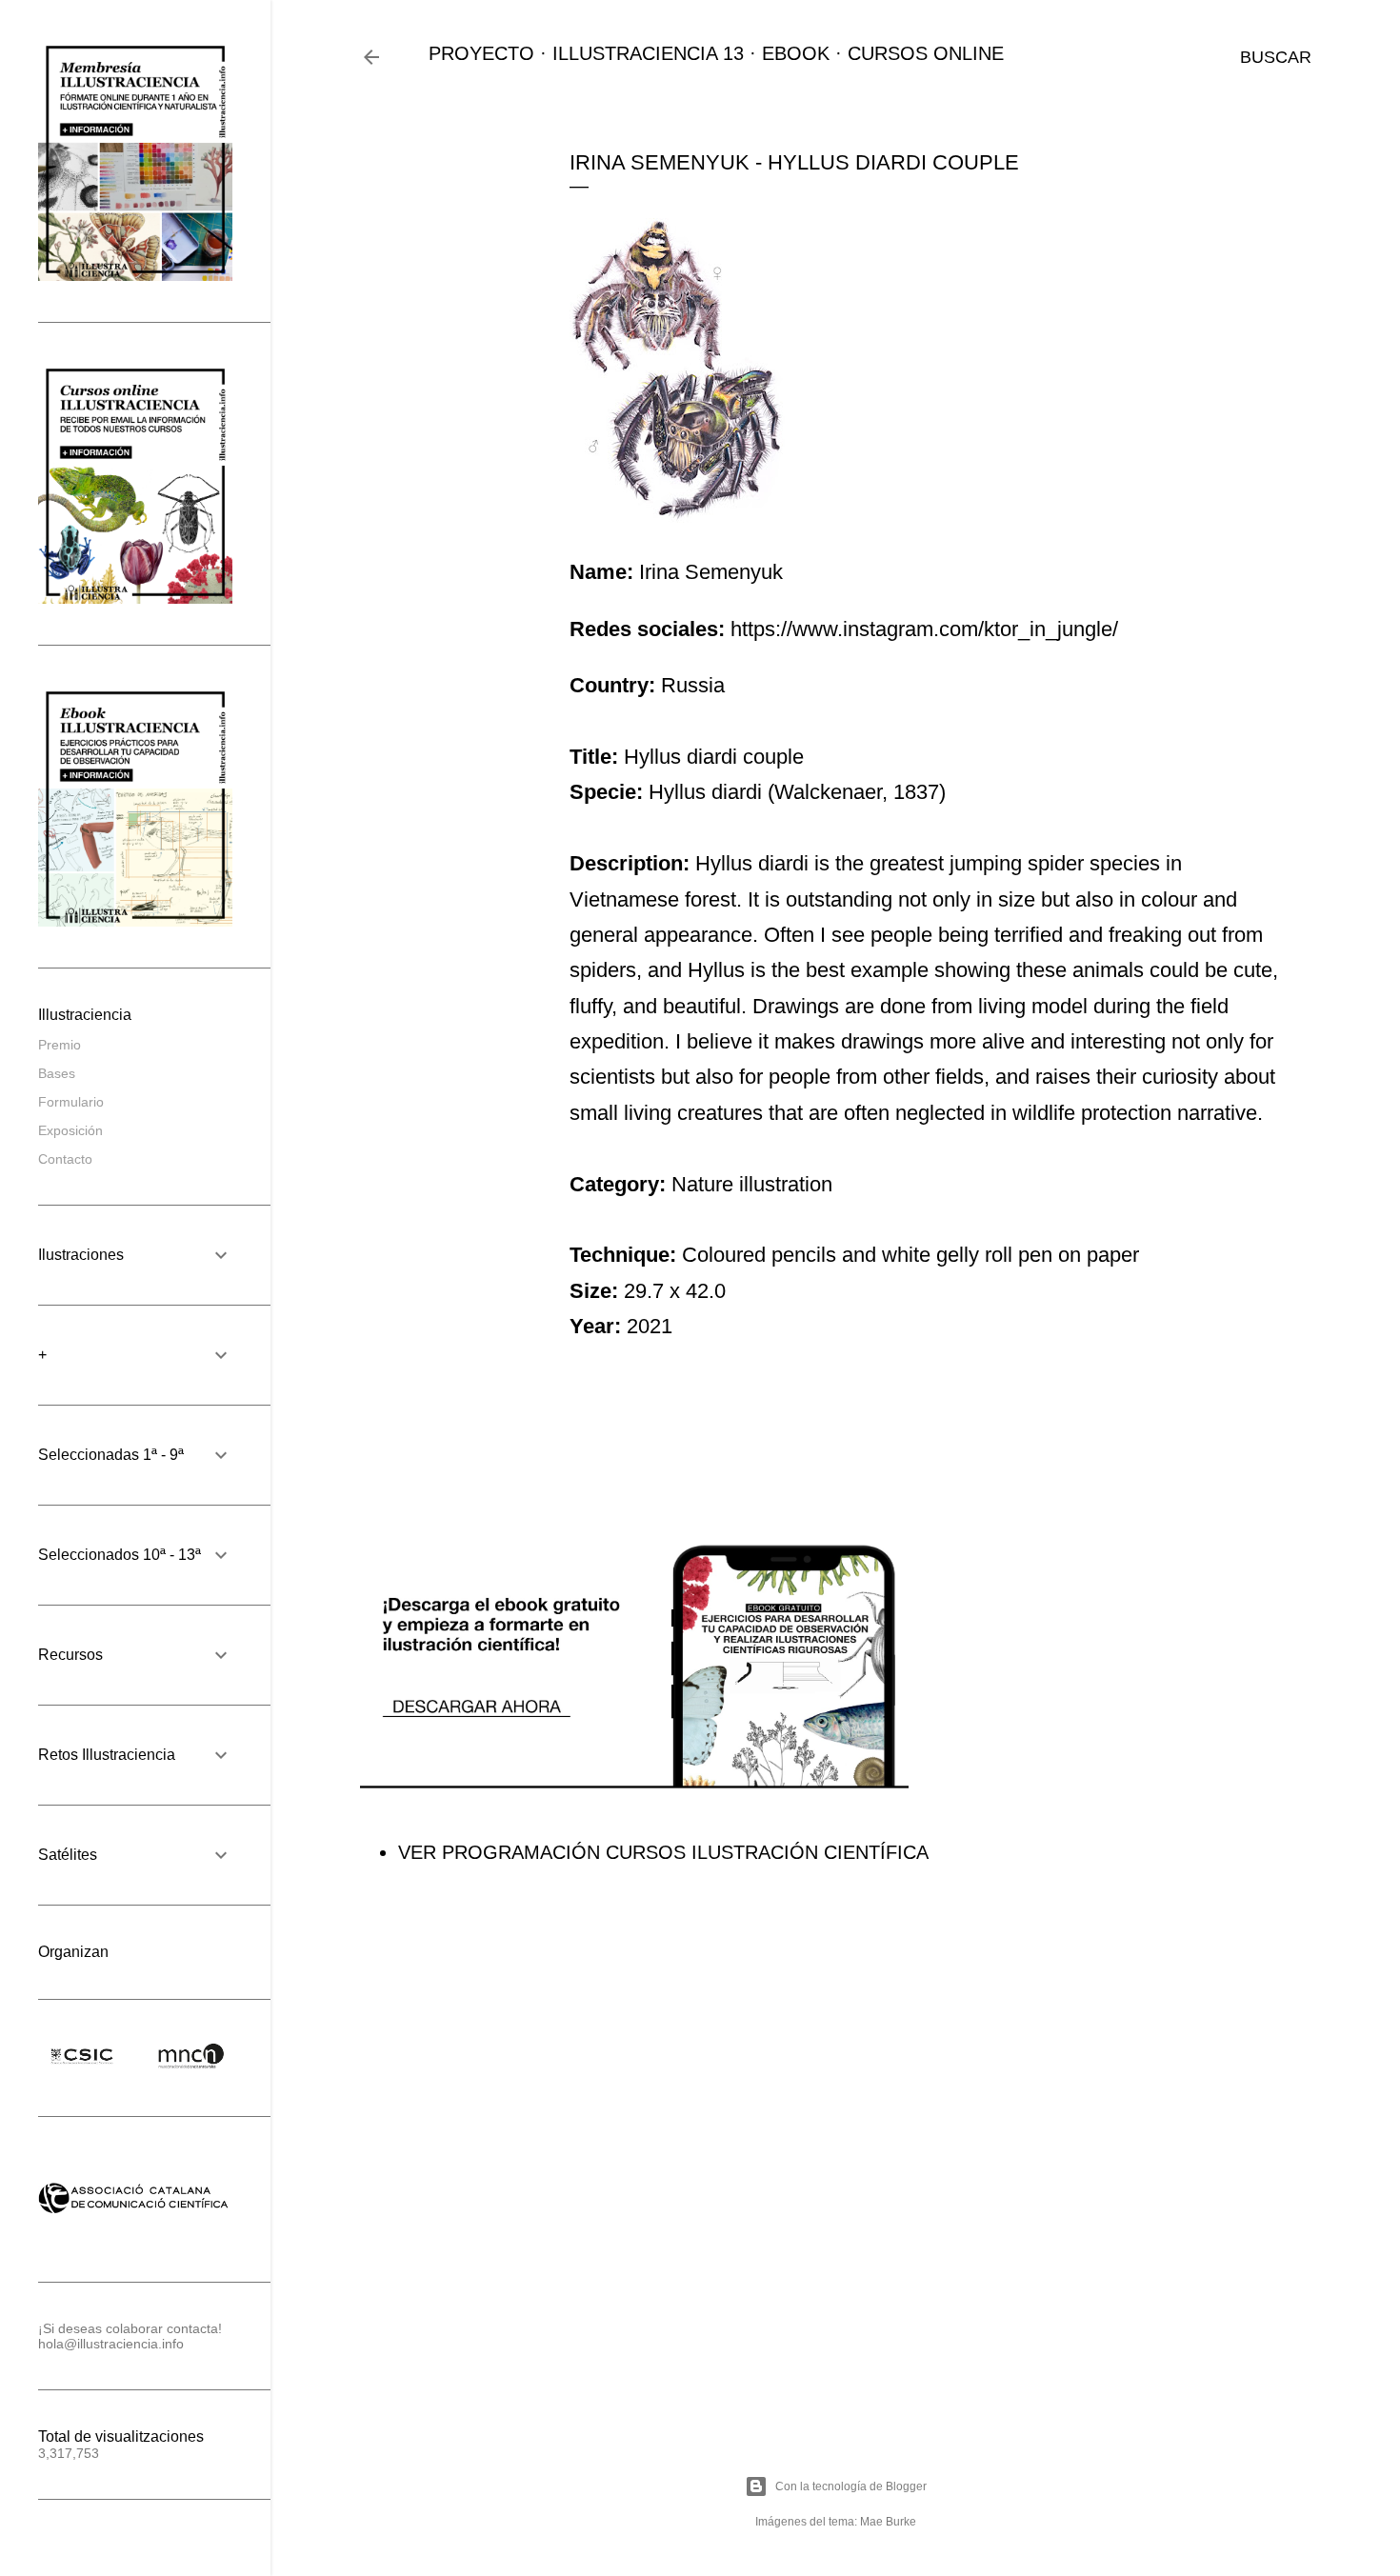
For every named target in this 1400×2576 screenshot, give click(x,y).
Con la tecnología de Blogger (851, 2486)
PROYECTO (481, 53)
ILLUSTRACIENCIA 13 (648, 53)
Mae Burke (888, 2522)
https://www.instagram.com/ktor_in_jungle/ (924, 629)
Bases (57, 1073)
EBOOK (796, 53)
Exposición (70, 1130)
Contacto (65, 1159)
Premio (60, 1045)
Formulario (71, 1102)
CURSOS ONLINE (926, 53)
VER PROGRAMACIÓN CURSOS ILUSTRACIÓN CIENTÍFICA (663, 1852)
